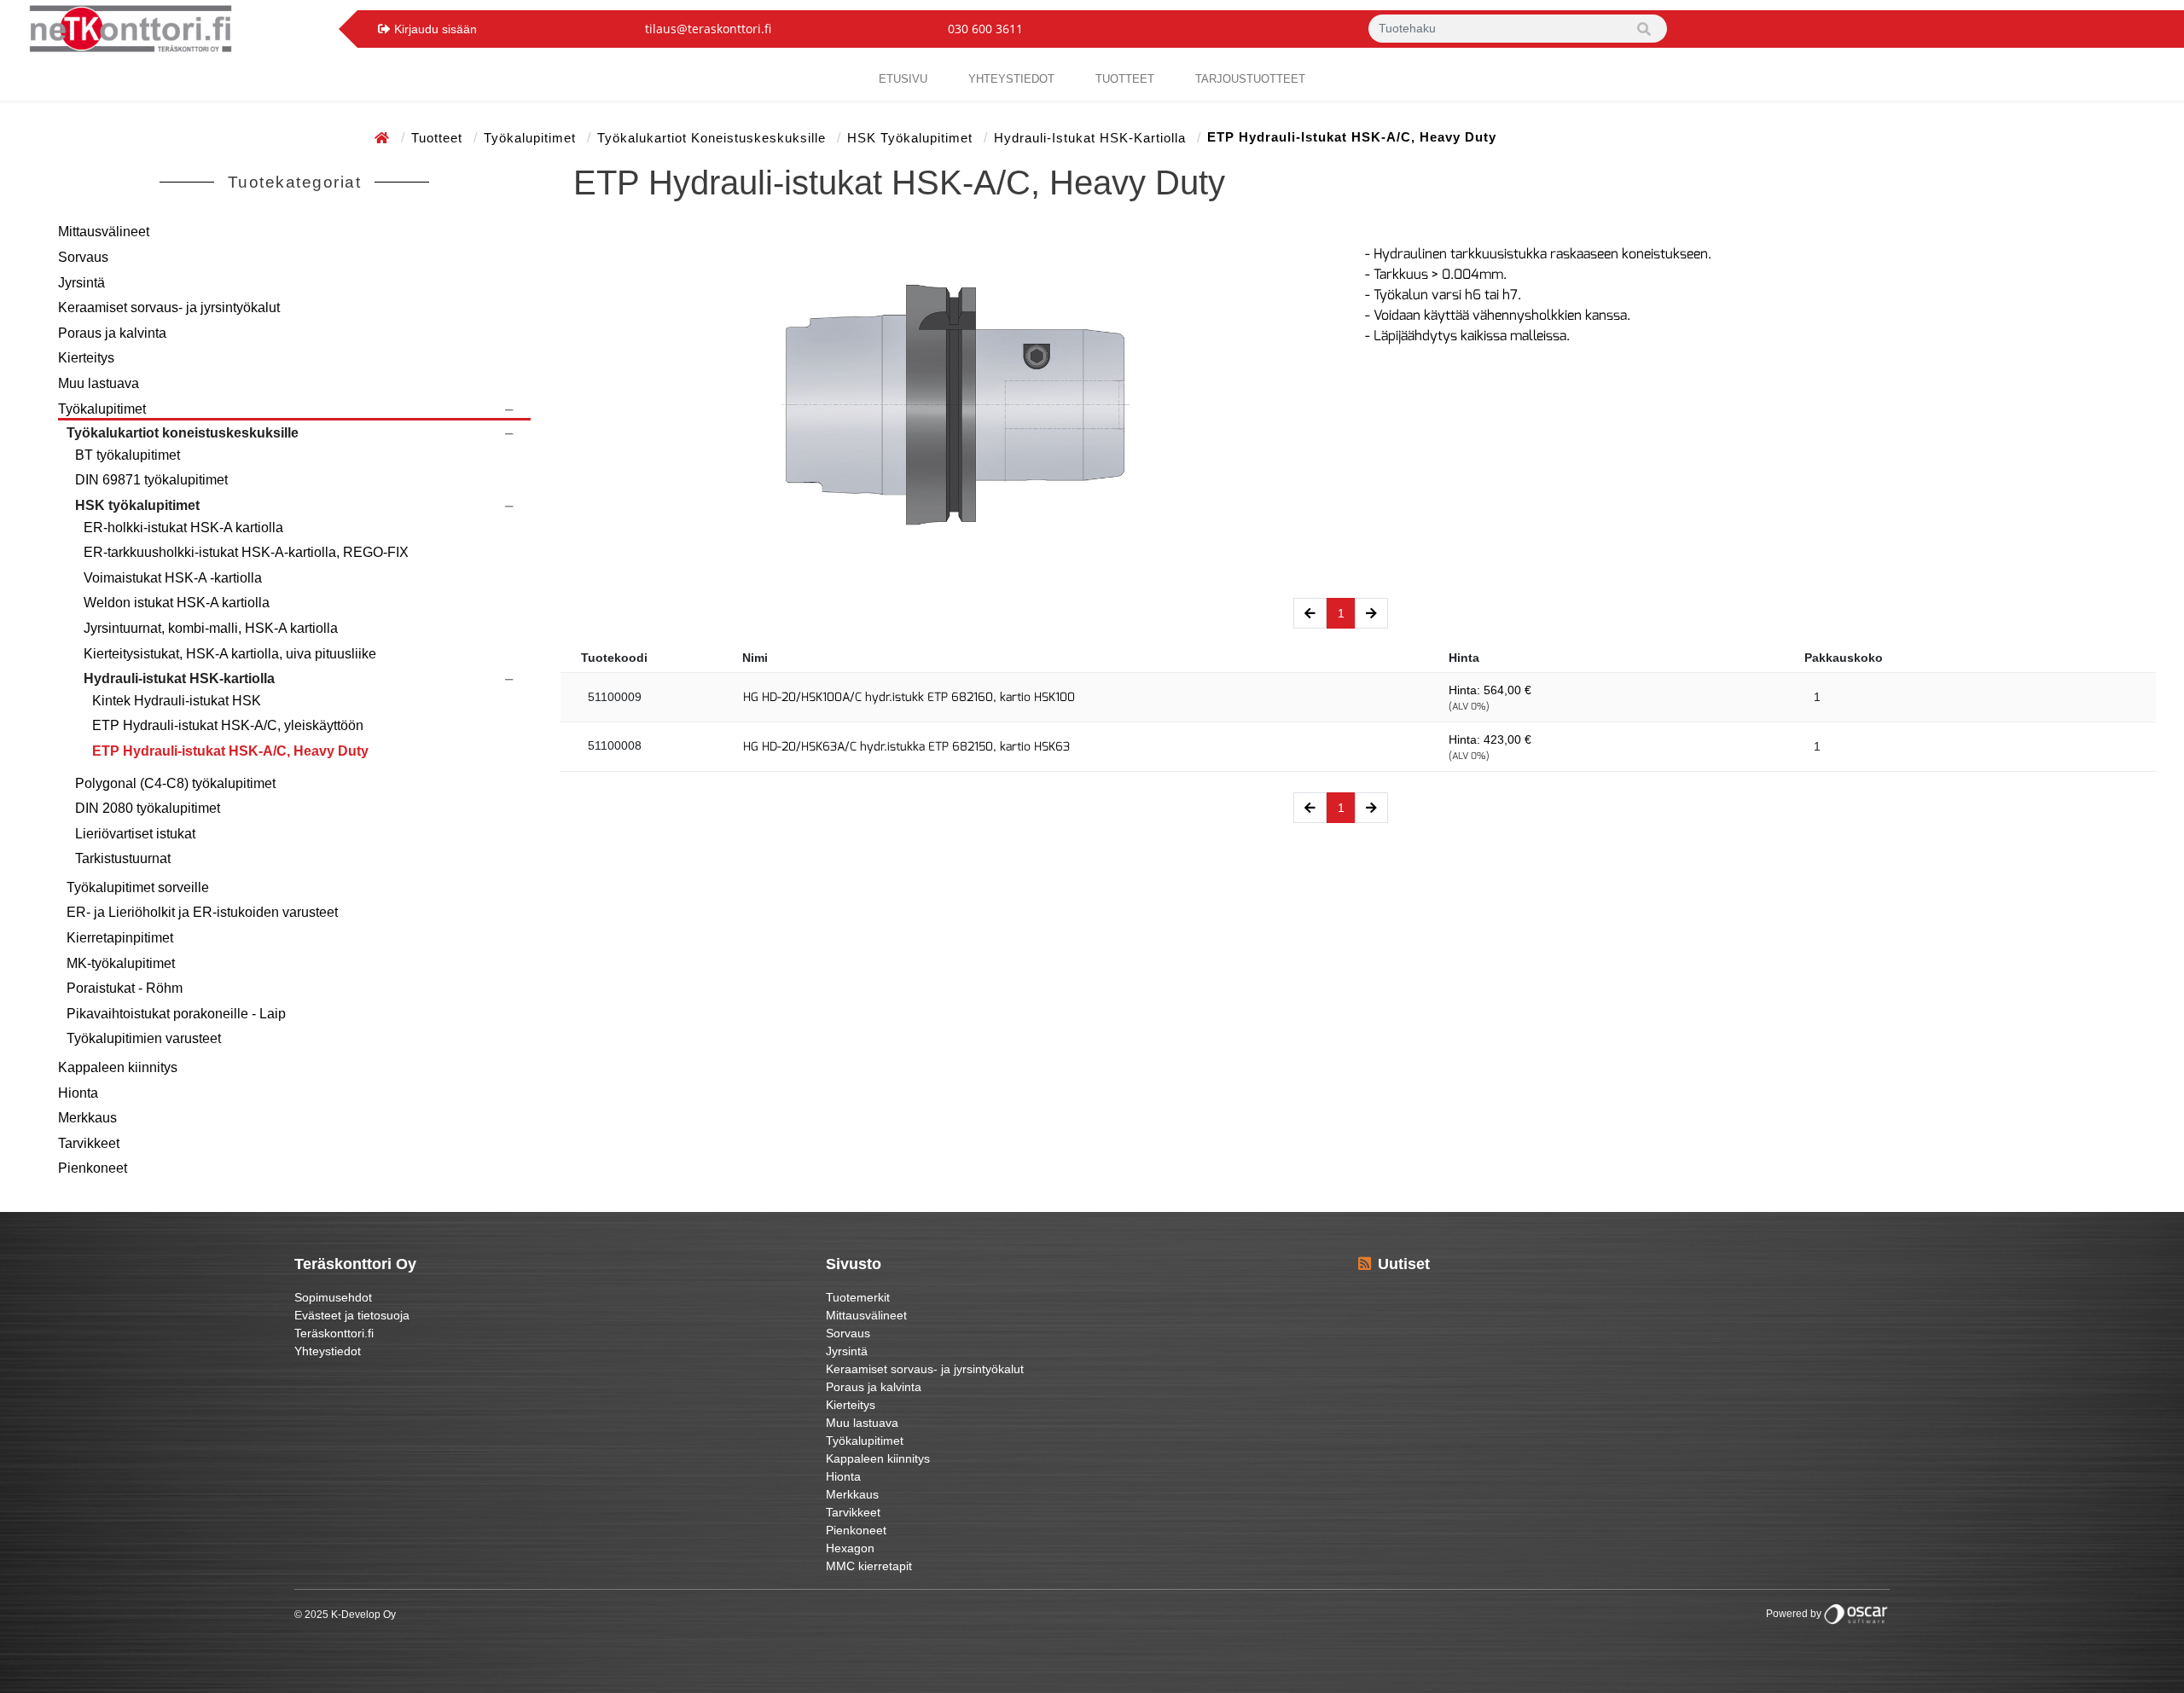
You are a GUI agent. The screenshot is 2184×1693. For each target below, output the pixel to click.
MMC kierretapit (869, 1566)
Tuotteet (1125, 79)
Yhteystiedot (328, 1351)
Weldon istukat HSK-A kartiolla (177, 603)
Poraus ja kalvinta (112, 333)
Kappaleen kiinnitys (118, 1067)
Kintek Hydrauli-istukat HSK (177, 701)
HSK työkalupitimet (912, 138)
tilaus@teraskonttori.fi (708, 29)
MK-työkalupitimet (121, 963)
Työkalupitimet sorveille (138, 887)
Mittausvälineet (104, 232)
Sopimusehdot (333, 1297)
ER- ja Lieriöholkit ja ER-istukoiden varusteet (202, 912)
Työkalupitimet (532, 138)
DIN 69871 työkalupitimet (151, 480)
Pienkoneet (93, 1168)
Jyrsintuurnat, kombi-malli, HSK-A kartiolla (211, 628)
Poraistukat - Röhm (125, 988)
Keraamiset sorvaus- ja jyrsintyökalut (169, 307)
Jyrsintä (81, 283)
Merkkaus (87, 1118)
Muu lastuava (99, 383)
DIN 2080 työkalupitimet (148, 808)
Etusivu (903, 79)
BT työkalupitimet (128, 455)
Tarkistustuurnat (123, 858)
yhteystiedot (1011, 79)
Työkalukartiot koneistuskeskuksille (714, 138)
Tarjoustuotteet (1250, 79)
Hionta (78, 1093)
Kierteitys (86, 358)
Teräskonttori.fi (334, 1333)
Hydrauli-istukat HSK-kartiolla (1092, 138)
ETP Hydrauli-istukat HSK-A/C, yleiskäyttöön (228, 725)
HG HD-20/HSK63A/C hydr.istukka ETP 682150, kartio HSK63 (906, 747)
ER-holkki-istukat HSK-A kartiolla (183, 528)
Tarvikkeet (89, 1143)
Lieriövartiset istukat (135, 834)
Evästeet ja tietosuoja (352, 1315)
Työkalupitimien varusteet (144, 1038)
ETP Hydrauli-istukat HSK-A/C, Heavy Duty (230, 751)
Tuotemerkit (858, 1297)
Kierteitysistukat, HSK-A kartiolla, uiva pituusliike (230, 654)
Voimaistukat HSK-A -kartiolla (173, 578)
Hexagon (850, 1548)
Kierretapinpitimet (120, 938)
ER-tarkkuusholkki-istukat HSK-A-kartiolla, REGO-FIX (246, 552)
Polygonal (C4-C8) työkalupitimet (175, 783)
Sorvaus (83, 257)
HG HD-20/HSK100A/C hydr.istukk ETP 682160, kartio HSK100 (909, 697)
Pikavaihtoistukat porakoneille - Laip (176, 1014)
